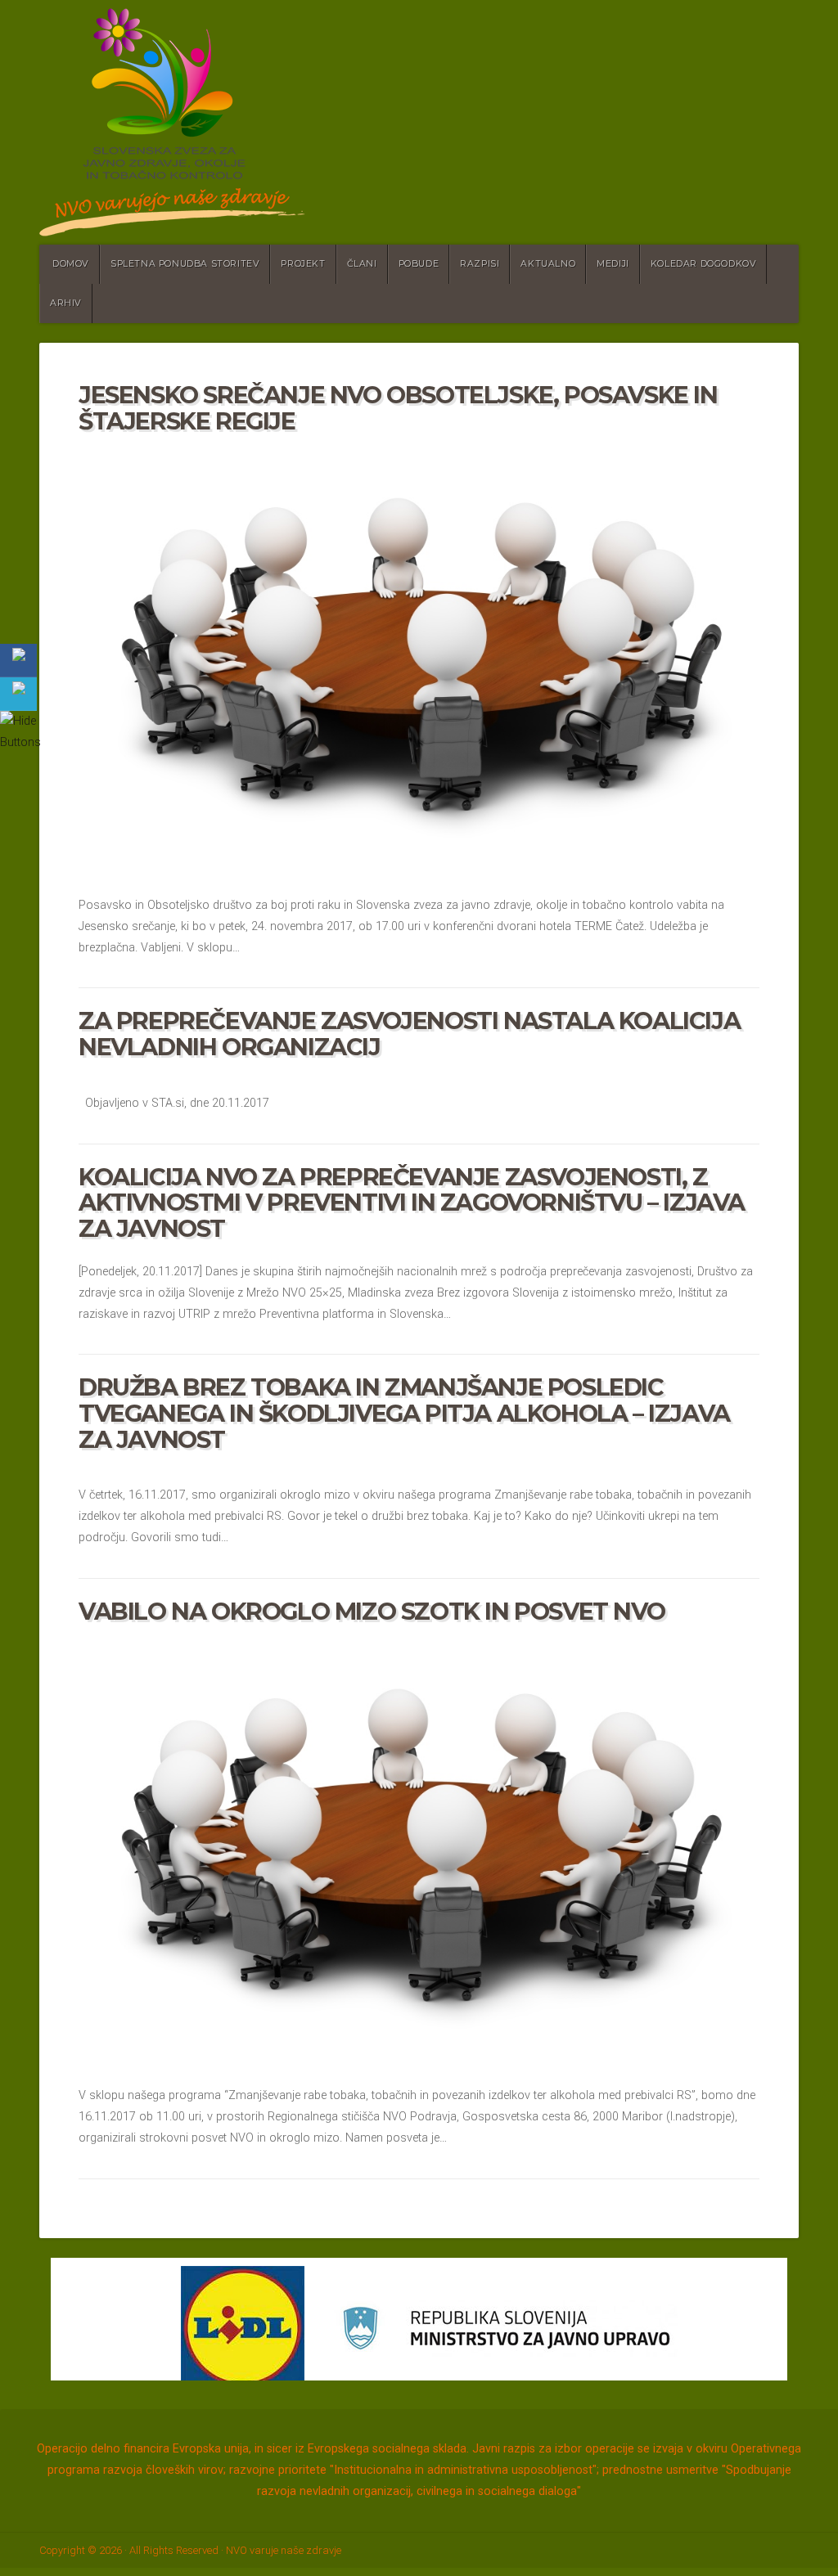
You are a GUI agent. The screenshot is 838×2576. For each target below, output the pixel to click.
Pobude (419, 264)
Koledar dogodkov (704, 264)
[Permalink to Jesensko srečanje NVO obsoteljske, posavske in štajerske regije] (419, 659)
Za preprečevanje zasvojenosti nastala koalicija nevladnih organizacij (409, 1034)
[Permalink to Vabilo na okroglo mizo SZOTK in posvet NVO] (419, 1850)
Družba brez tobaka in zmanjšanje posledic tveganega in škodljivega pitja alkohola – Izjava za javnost (404, 1413)
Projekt (303, 264)
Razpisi (480, 264)
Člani (362, 264)
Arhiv (66, 303)
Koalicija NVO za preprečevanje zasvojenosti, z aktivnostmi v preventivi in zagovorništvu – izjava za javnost (412, 1203)
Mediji (613, 264)
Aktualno (548, 264)
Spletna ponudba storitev (185, 264)
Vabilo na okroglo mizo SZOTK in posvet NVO (372, 1611)
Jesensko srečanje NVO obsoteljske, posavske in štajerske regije (398, 408)
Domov (71, 264)
